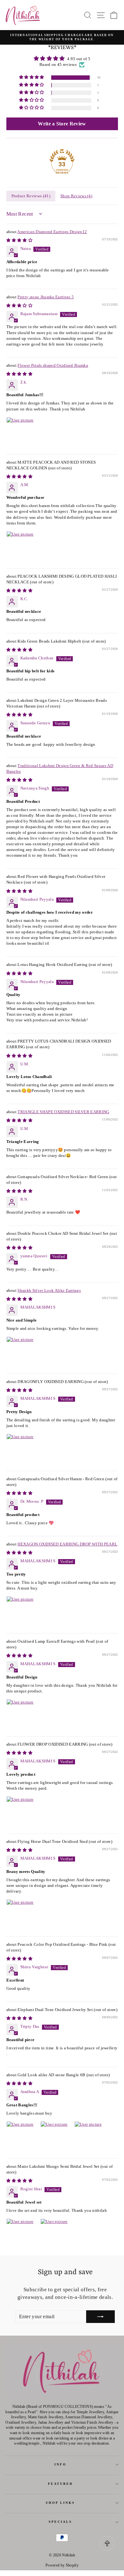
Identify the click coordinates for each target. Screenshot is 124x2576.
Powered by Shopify (62, 2565)
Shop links (61, 2503)
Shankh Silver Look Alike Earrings (49, 1291)
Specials (61, 2522)
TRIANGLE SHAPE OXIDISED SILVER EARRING (63, 1112)
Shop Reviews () (76, 196)
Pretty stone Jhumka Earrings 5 (46, 297)
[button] (32, 77)
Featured (61, 2484)
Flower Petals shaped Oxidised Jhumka (53, 365)
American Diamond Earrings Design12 (52, 232)
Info (60, 2464)
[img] (62, 58)
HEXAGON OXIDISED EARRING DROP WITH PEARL (67, 1544)
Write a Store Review (62, 124)
